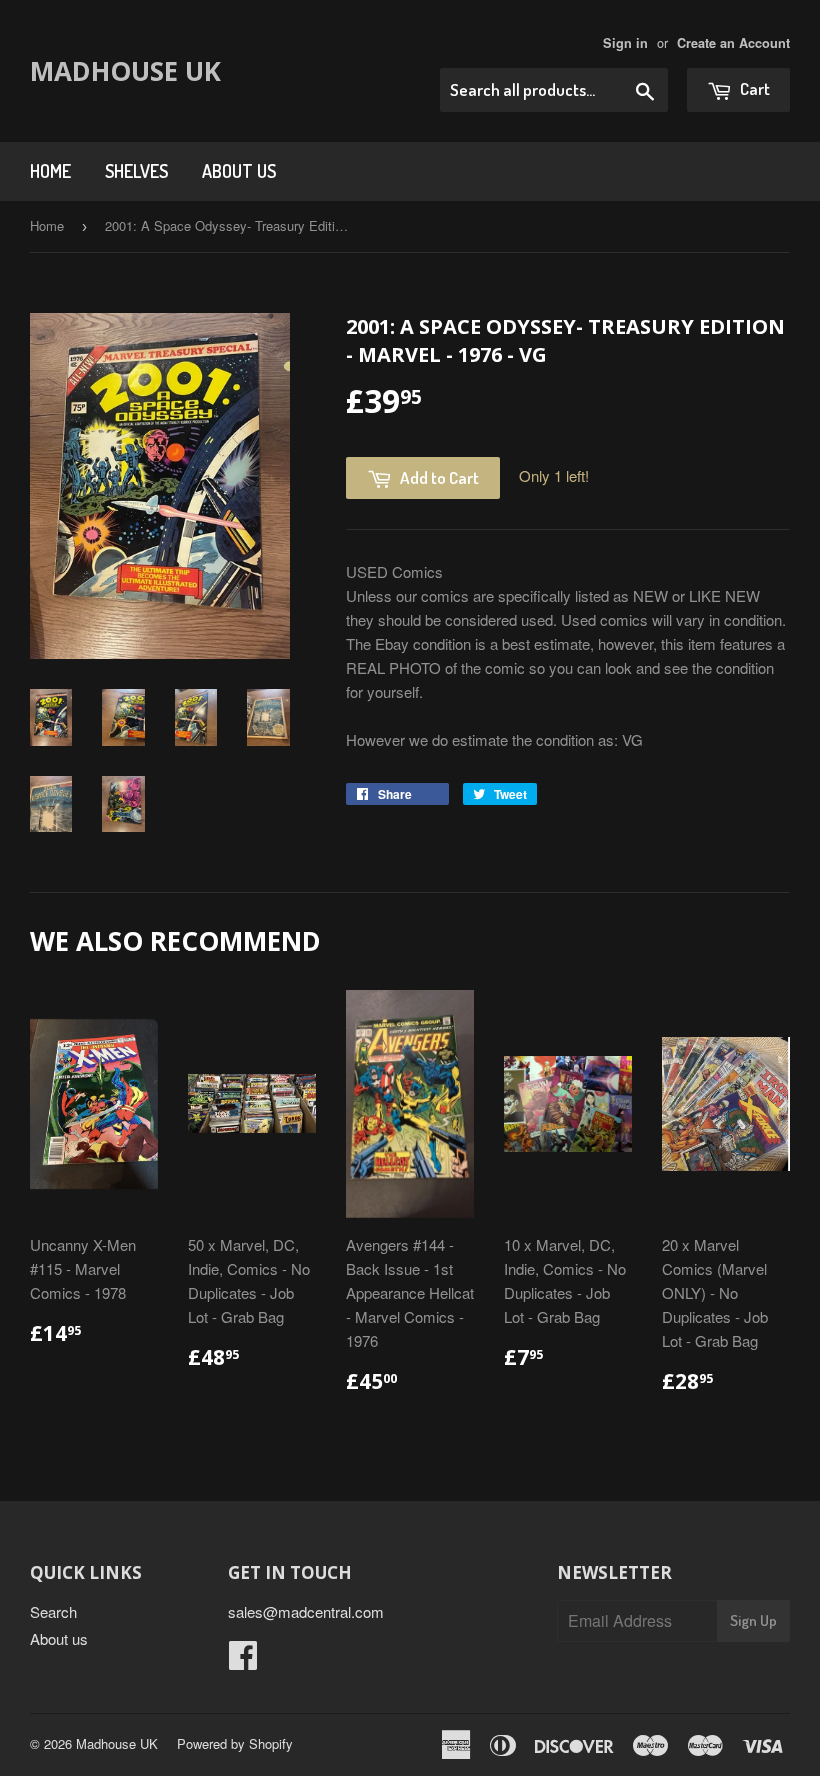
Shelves (136, 171)
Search (53, 1611)
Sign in (625, 43)
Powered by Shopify (235, 1743)
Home (50, 171)
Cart (753, 88)
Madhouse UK (125, 71)
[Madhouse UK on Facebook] (243, 1660)
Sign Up (753, 1620)
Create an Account (733, 43)
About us (239, 171)
